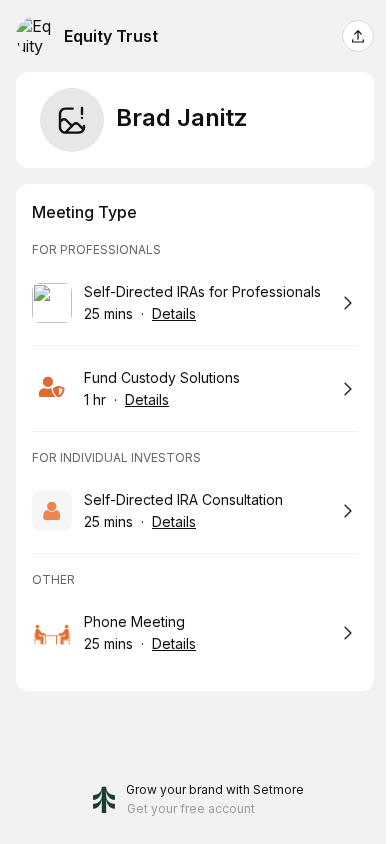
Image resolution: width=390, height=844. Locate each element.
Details (174, 313)
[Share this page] (358, 36)
